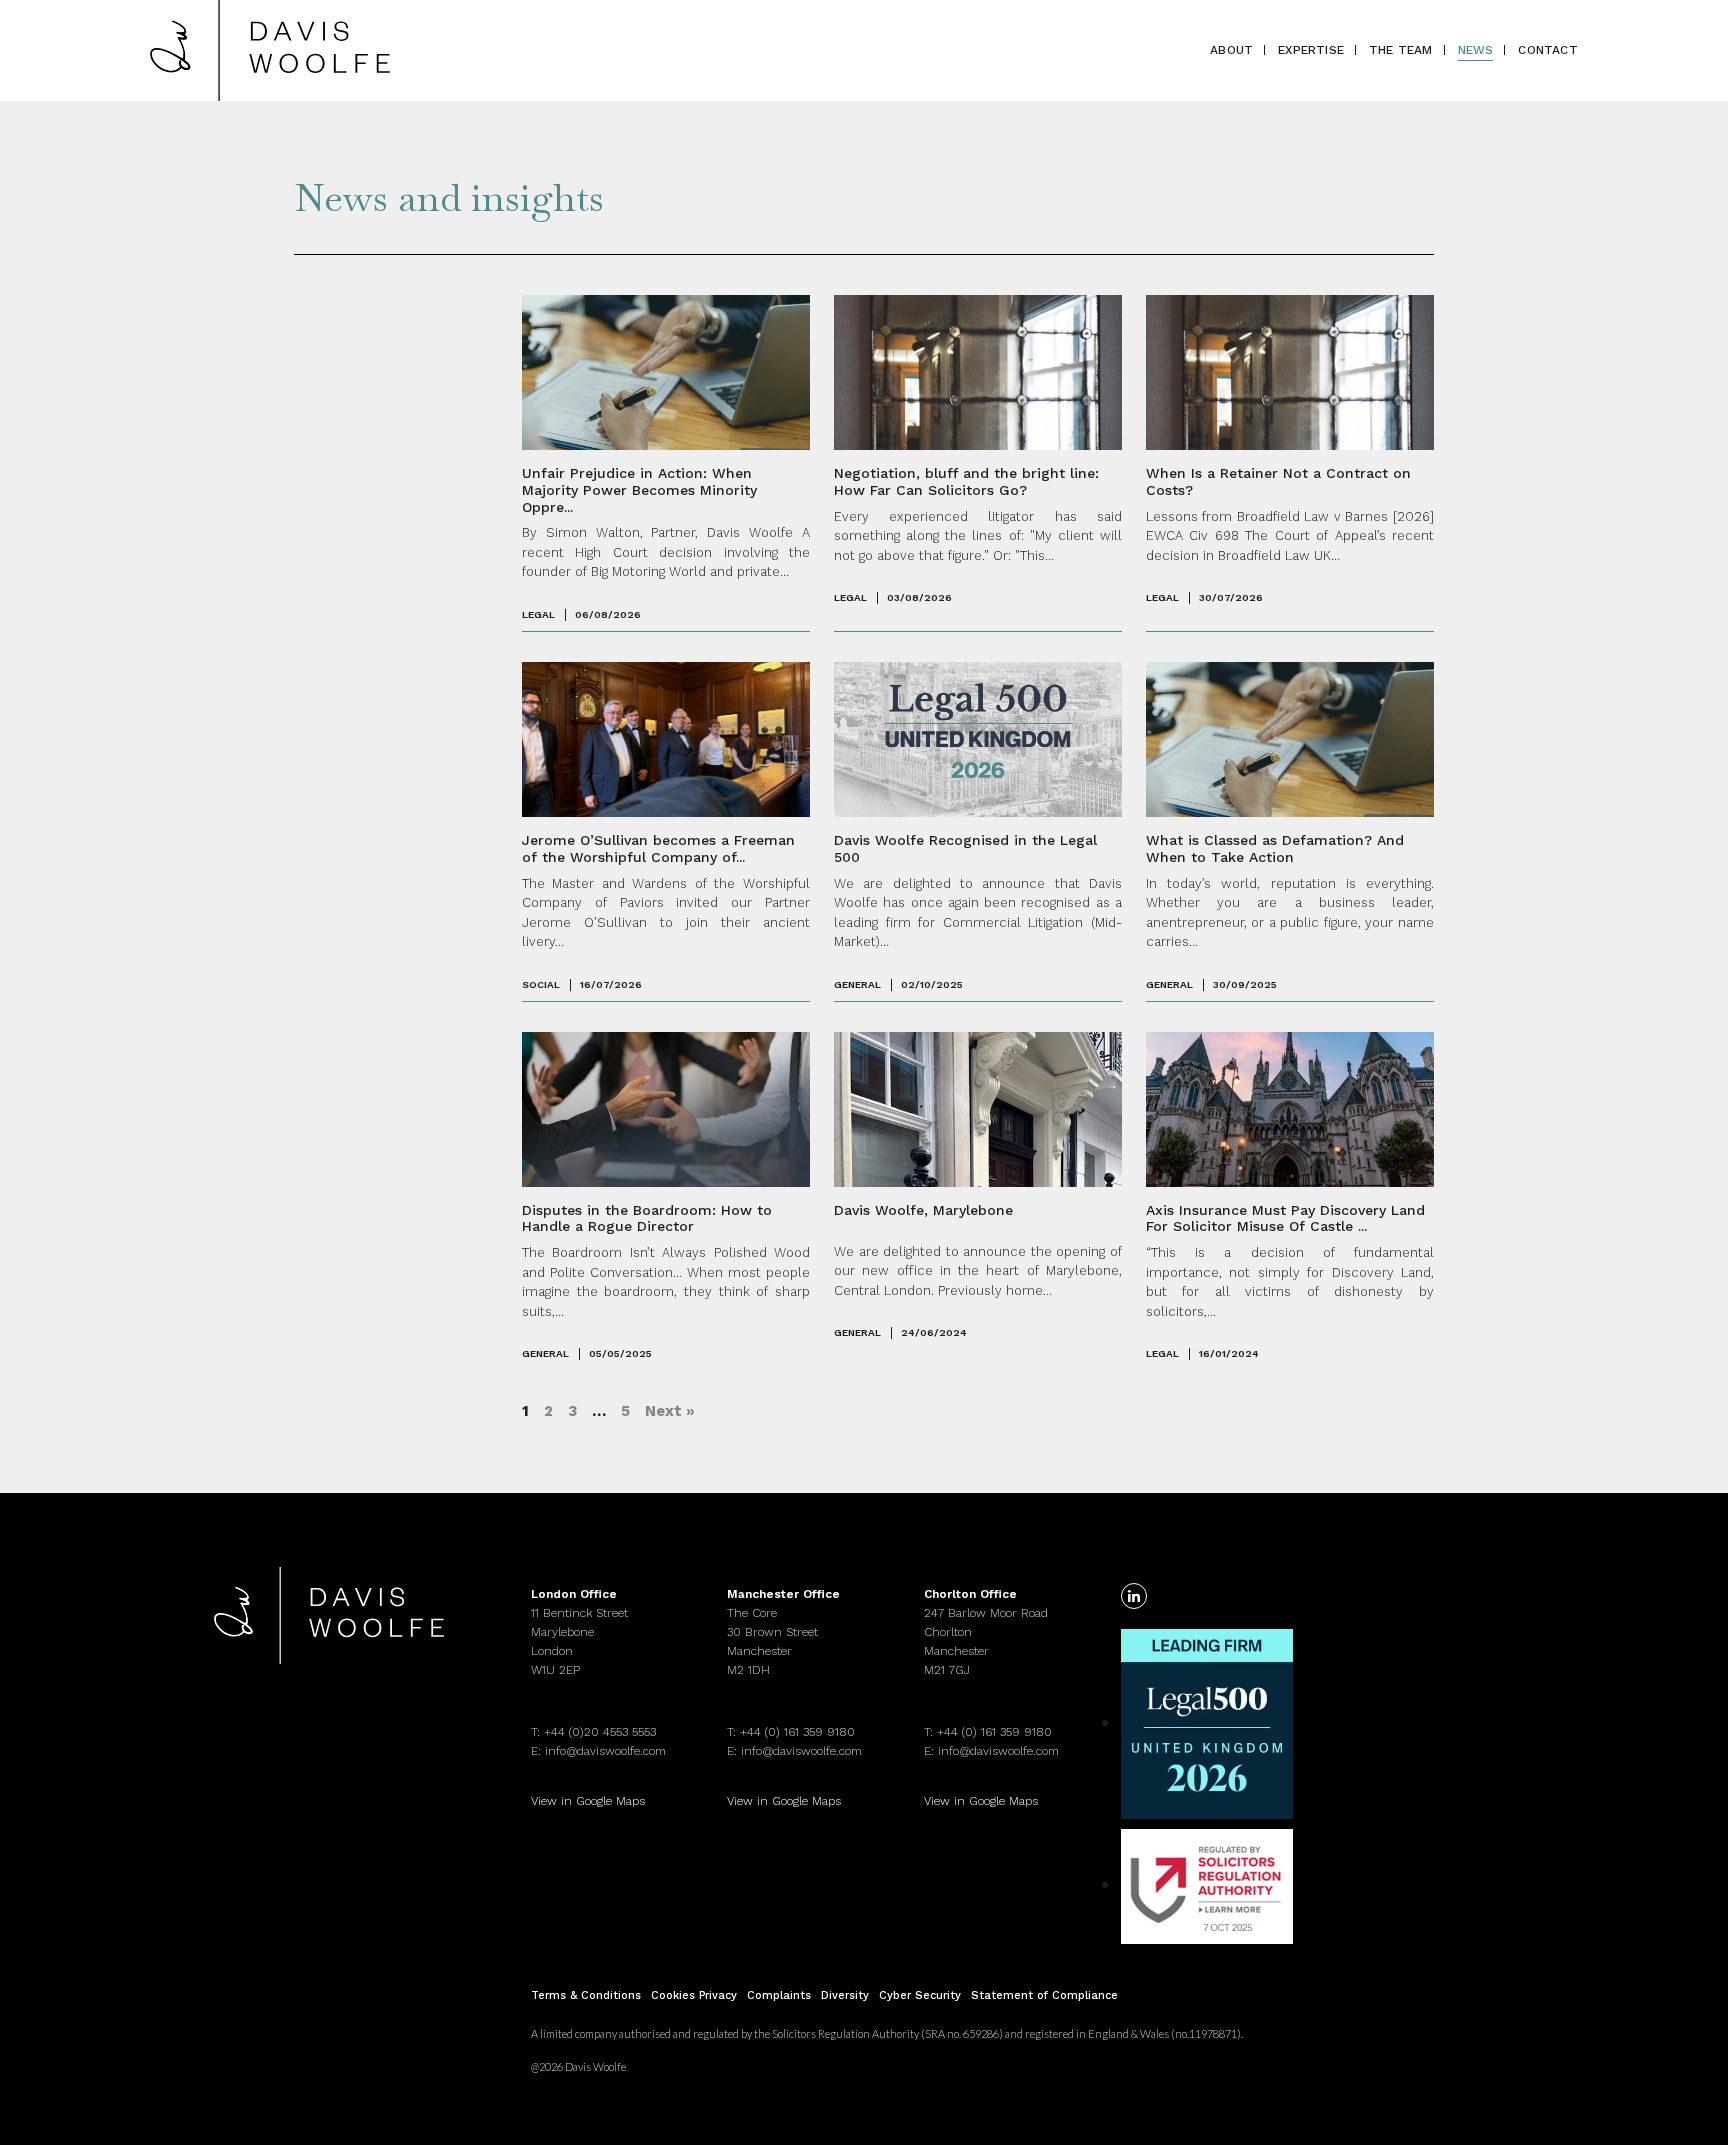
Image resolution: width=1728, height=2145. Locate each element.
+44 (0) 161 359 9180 (797, 1732)
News (1476, 50)
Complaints (779, 1995)
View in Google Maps (588, 1801)
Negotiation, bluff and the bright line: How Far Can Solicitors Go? (966, 481)
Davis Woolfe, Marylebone (923, 1210)
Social (541, 984)
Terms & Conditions (586, 1995)
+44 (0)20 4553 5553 (600, 1732)
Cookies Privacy (694, 1995)
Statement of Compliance (1044, 1995)
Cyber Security (920, 1995)
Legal (538, 614)
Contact (1547, 50)
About (1231, 50)
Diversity (845, 1995)
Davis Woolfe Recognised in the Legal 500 (965, 848)
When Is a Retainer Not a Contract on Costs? (1278, 481)
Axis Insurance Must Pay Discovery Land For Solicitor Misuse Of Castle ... (1285, 1218)
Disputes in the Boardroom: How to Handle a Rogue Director (647, 1218)
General (857, 984)
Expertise (1311, 50)
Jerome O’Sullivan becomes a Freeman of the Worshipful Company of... (658, 848)
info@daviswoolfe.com (605, 1751)
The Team (1401, 50)
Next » (670, 1411)
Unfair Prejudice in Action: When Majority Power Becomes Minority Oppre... (639, 490)
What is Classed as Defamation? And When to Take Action (1275, 848)
